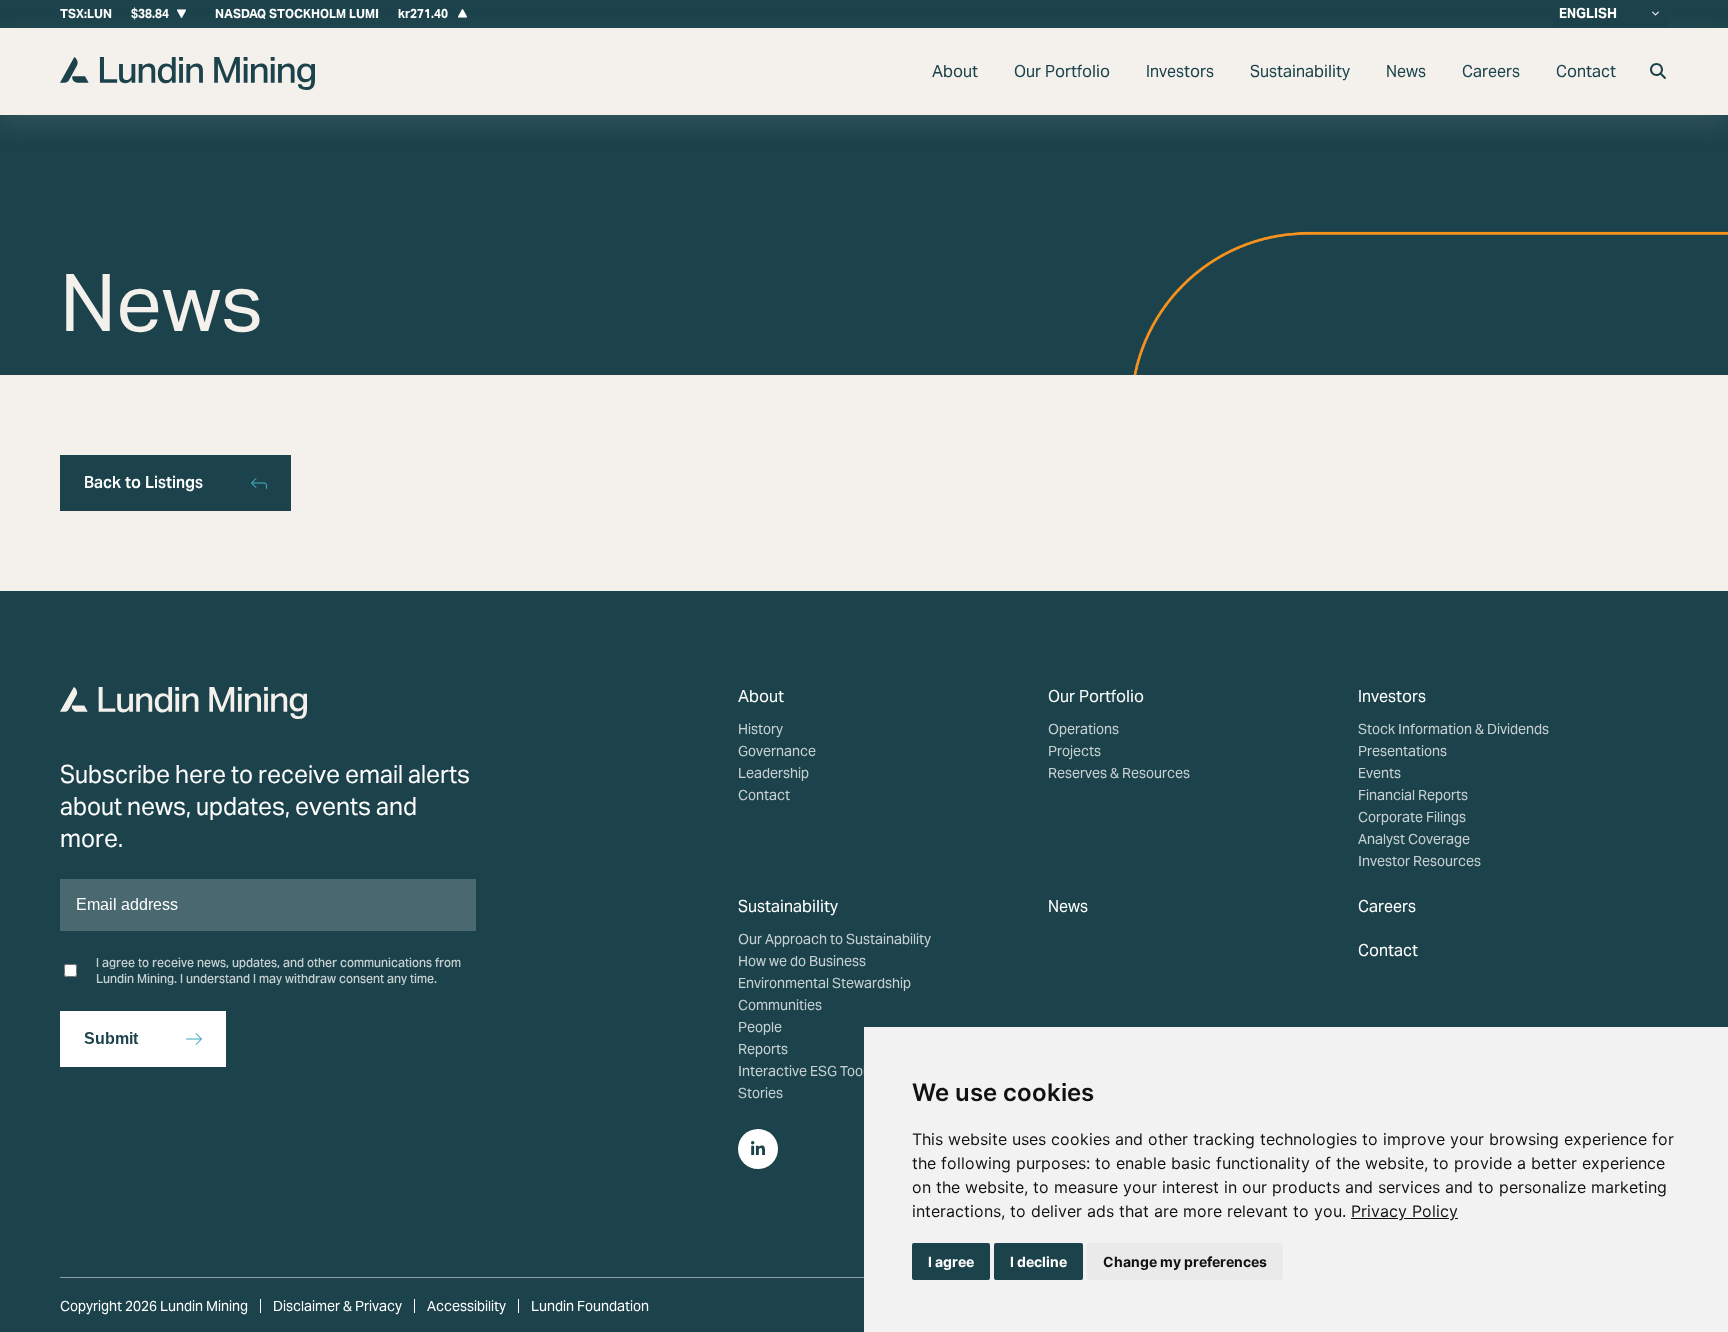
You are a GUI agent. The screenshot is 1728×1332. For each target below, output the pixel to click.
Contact (1586, 71)
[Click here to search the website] (1658, 71)
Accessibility (466, 1306)
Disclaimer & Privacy (337, 1306)
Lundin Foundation (590, 1306)
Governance (777, 751)
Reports (763, 1049)
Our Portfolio (1062, 71)
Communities (780, 1005)
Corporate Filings (1412, 817)
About (955, 71)
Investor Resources (1419, 861)
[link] (1404, 1211)
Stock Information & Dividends (1453, 729)
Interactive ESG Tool (802, 1071)
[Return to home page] (187, 84)
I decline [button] (1038, 1261)
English (1588, 13)
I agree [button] (951, 1261)
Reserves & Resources (1119, 773)
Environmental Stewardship (824, 983)
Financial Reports (1413, 795)
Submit (111, 1038)
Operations (1083, 729)
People (760, 1027)
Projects (1074, 751)
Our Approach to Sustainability (834, 939)
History (760, 729)
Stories (760, 1093)
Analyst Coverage (1414, 839)
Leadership (773, 773)
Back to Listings (143, 482)
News (1406, 71)
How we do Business (802, 961)
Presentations (1402, 751)
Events (1379, 773)
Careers (1491, 71)
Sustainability (1300, 71)
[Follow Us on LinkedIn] (758, 1149)
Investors (1180, 71)
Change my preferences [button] (1185, 1261)
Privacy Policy (1404, 1211)
